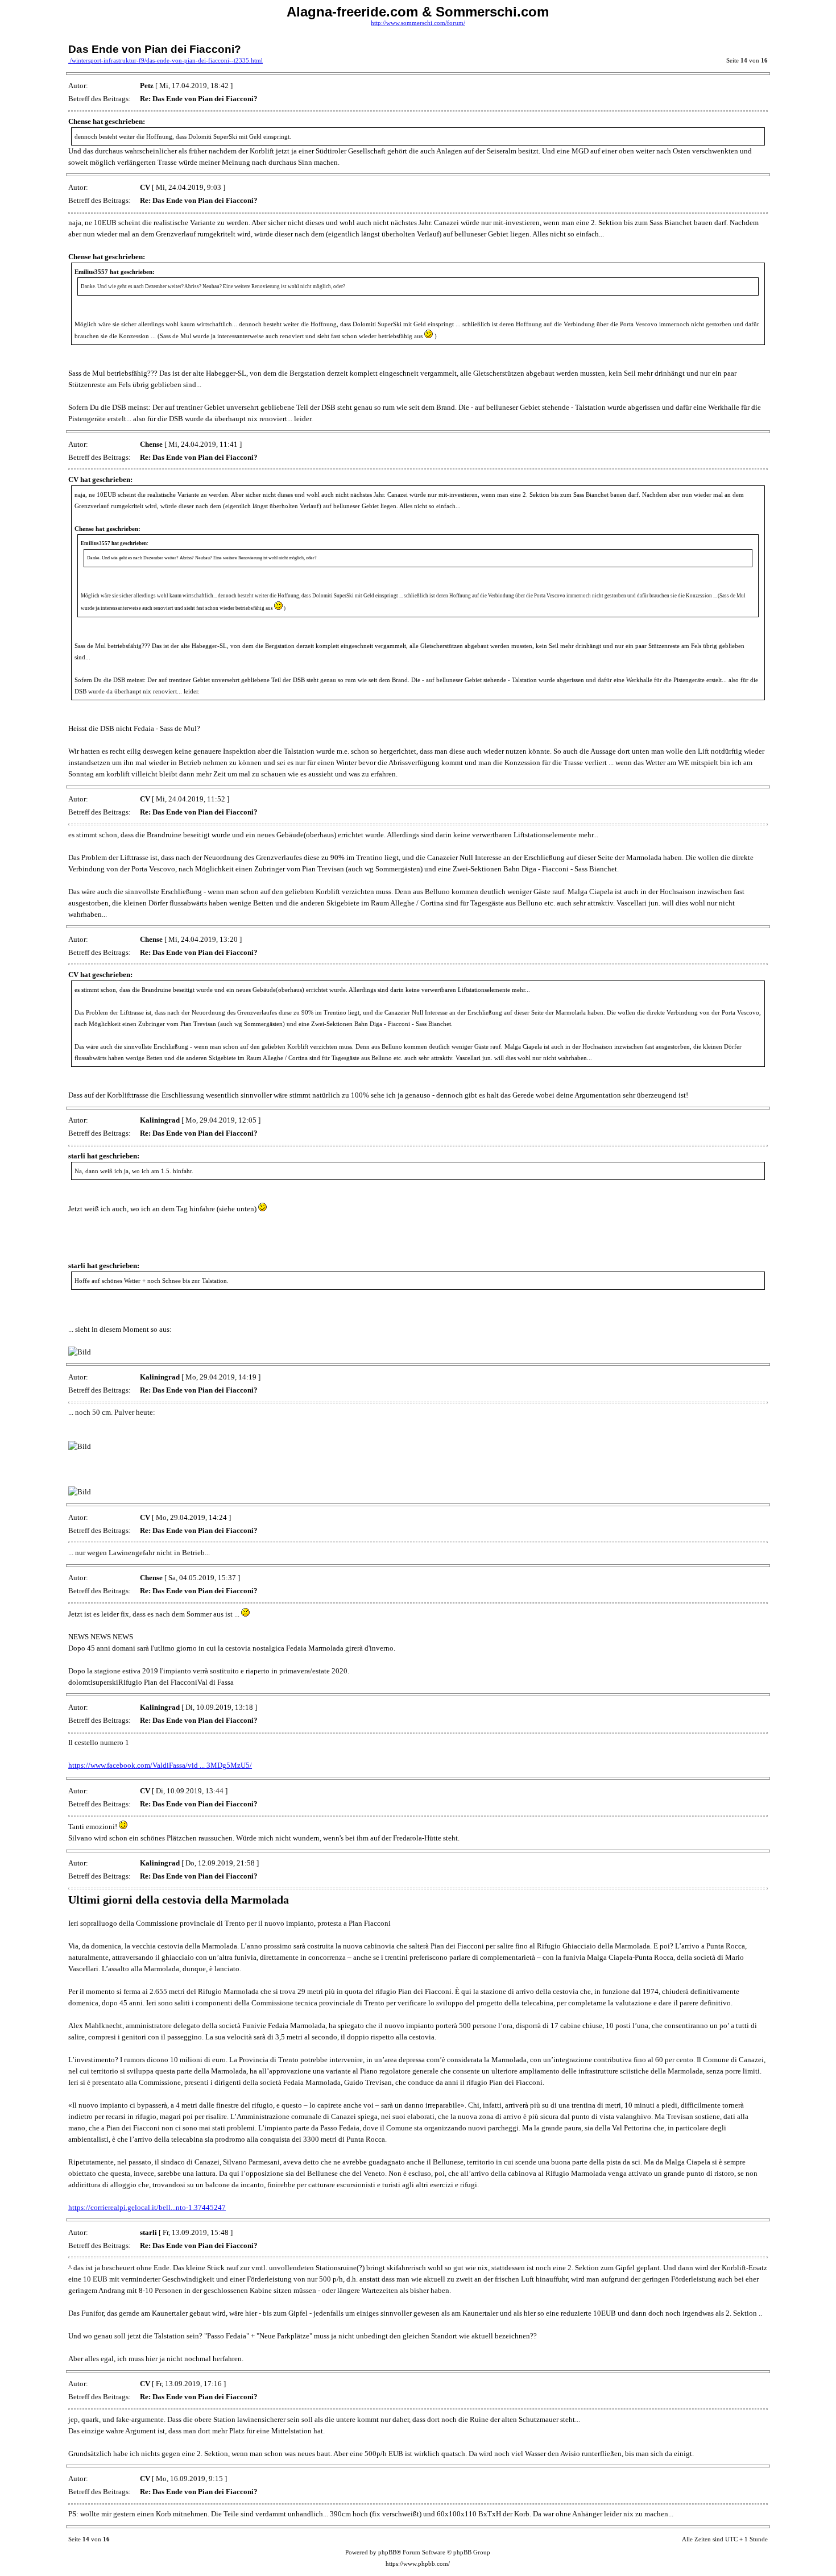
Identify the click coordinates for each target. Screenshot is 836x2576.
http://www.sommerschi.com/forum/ (418, 23)
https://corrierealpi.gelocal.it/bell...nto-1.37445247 (147, 2207)
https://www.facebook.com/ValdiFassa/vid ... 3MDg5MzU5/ (160, 1765)
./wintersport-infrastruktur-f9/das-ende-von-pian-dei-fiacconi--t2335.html (165, 61)
